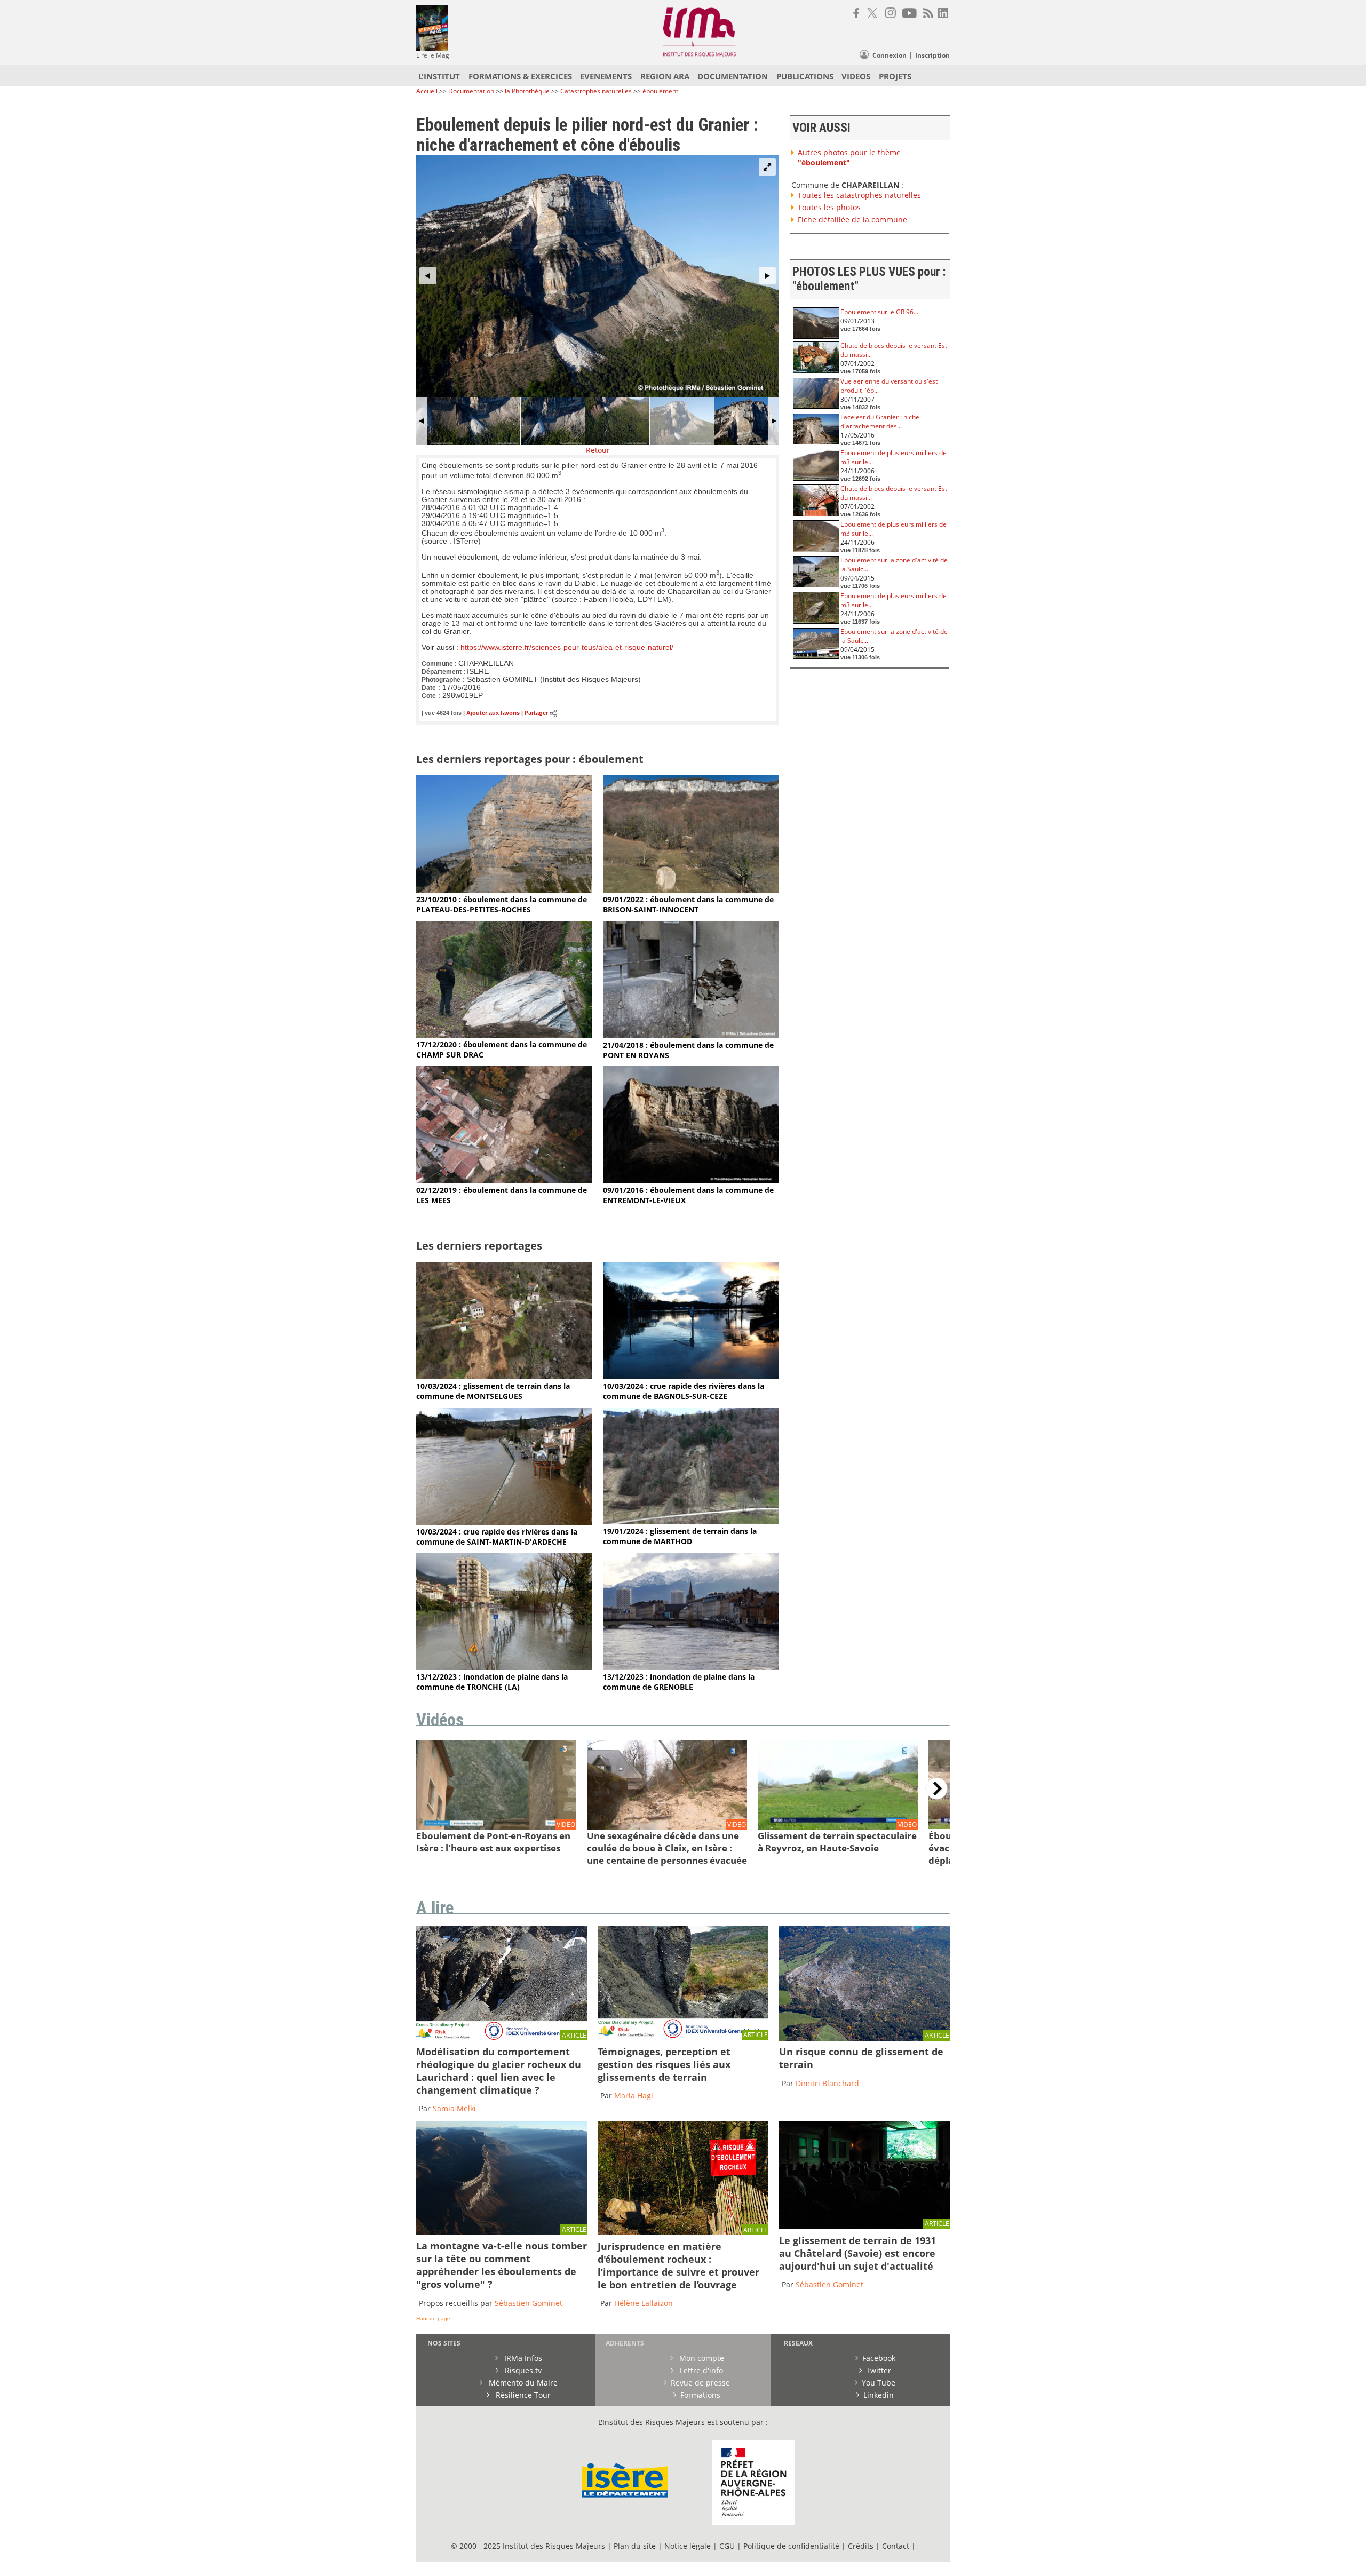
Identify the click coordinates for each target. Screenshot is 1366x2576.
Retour (598, 450)
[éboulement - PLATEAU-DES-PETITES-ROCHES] (504, 890)
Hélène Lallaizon (644, 2303)
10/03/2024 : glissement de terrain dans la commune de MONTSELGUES (493, 1391)
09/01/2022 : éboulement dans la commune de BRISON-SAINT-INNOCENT (688, 904)
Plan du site (635, 2546)
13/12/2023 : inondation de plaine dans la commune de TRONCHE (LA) (492, 1682)
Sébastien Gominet (529, 2303)
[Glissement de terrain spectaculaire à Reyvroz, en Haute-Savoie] (838, 1827)
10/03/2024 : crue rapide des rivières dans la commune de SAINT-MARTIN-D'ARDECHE (497, 1537)
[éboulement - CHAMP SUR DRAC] (504, 1035)
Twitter (879, 2370)
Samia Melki (454, 2108)
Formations (700, 2395)
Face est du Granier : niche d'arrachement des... (880, 422)
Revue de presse (700, 2383)
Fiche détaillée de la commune (852, 220)
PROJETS (895, 76)
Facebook (879, 2358)
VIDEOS (856, 76)
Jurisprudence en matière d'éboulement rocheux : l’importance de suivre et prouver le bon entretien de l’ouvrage (678, 2265)
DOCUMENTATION (733, 76)
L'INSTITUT (439, 76)
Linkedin (879, 2395)
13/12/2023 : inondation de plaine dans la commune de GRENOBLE (679, 1682)
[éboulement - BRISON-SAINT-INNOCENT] (691, 890)
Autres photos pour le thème (849, 157)
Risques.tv (522, 2370)
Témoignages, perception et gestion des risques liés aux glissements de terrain (664, 2064)
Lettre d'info (700, 2370)
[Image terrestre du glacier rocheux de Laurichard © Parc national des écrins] (502, 2037)
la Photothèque (528, 91)
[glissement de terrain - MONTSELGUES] (504, 1376)
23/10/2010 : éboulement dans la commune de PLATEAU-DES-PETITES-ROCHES (502, 904)
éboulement (660, 91)
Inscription (932, 55)
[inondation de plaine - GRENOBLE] (691, 1667)
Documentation (471, 91)
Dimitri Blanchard (827, 2083)
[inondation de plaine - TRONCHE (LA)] (504, 1667)
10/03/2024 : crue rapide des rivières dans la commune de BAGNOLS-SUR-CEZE (684, 1391)
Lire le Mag (433, 55)
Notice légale (688, 2546)
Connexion (890, 55)
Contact (897, 2546)
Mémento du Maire (522, 2383)
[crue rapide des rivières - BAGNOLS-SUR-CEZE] (691, 1376)
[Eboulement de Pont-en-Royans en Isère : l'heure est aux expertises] (496, 1827)
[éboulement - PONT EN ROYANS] (691, 1035)
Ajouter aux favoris (493, 713)
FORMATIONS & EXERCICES (520, 76)
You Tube (879, 2383)
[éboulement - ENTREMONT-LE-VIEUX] (691, 1180)
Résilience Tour (522, 2395)
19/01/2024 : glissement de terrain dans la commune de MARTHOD (680, 1536)
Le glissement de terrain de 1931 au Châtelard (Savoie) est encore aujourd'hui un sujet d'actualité (857, 2253)
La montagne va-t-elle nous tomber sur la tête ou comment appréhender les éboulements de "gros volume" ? (502, 2265)
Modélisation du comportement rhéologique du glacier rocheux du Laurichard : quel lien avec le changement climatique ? (499, 2071)
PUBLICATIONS (805, 76)
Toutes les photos (829, 207)
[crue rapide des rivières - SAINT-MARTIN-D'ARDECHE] (504, 1522)
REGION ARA (665, 76)
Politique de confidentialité (791, 2546)
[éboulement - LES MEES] (504, 1180)
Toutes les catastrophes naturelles (859, 195)
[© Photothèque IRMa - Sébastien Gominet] (683, 2232)
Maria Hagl (634, 2096)
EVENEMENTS (606, 76)
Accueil (427, 91)
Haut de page (433, 2319)
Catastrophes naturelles (596, 91)
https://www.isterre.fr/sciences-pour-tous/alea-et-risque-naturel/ (567, 647)
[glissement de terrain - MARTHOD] (691, 1521)
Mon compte (701, 2358)
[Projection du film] (864, 2226)
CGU (727, 2546)
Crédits (861, 2546)
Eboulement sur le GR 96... (879, 312)
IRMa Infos (522, 2358)
